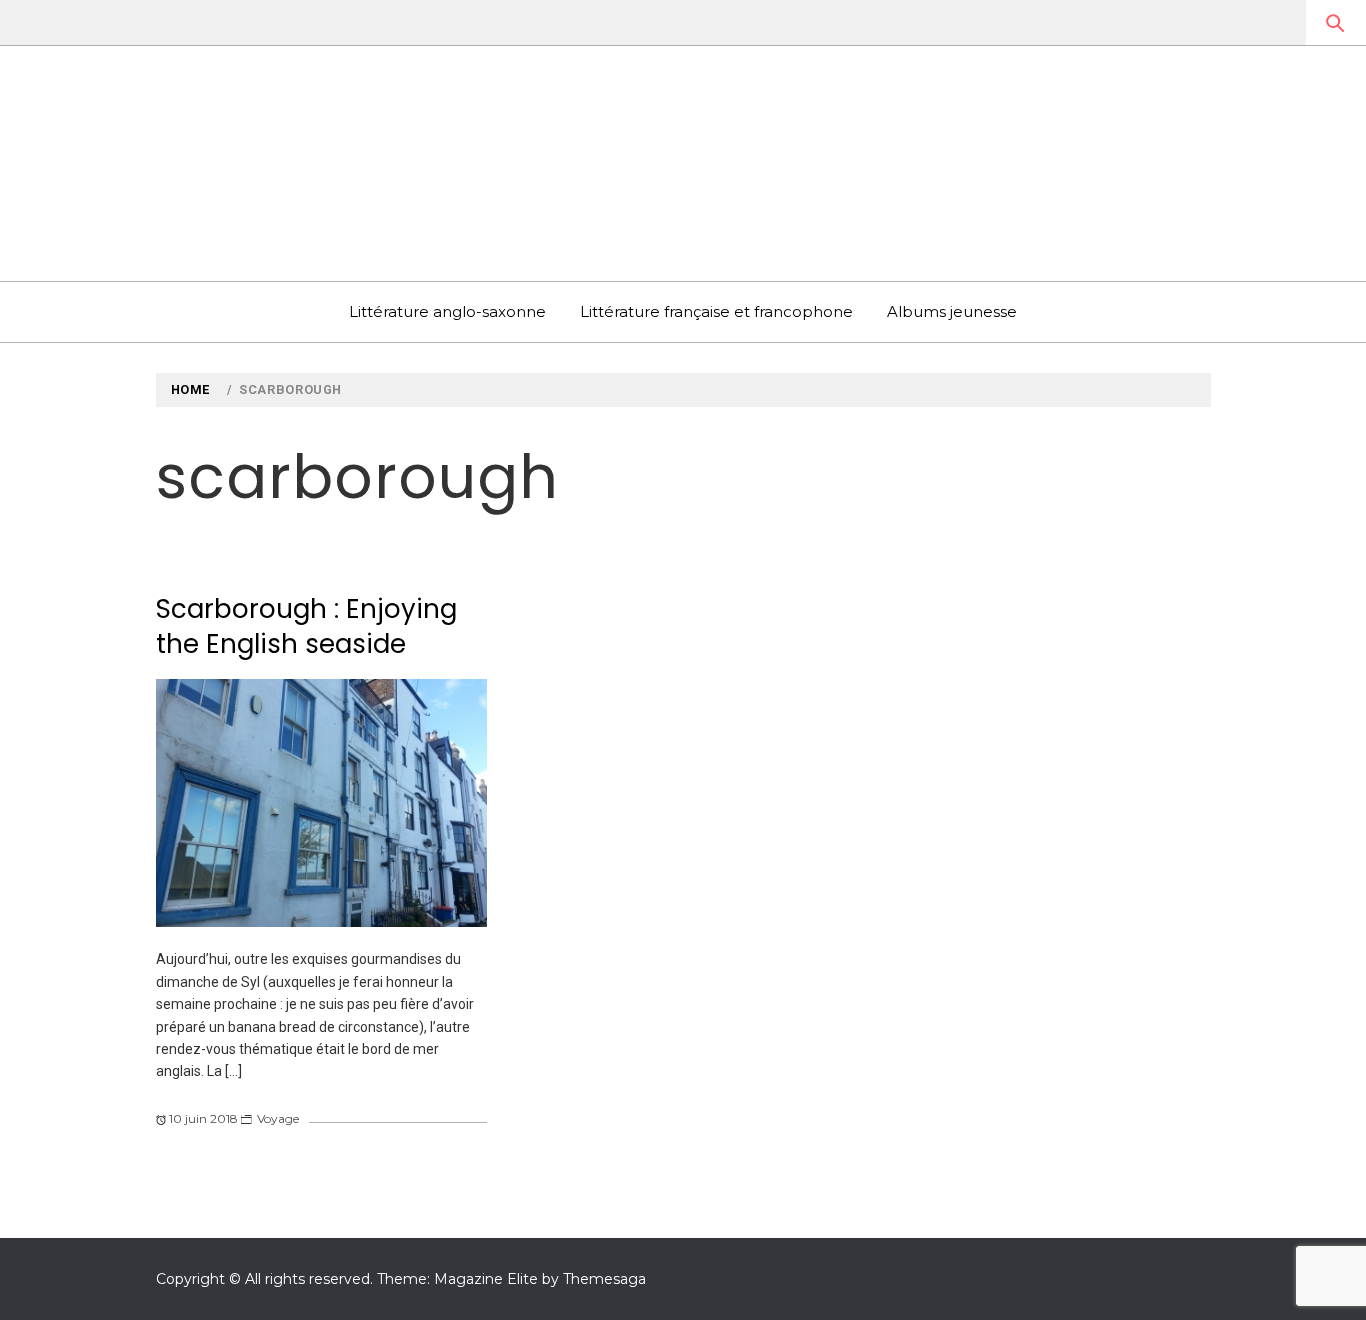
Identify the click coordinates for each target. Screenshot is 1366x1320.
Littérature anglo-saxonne (447, 311)
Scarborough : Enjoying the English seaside (306, 626)
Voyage (278, 1118)
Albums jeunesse (952, 311)
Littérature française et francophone (716, 311)
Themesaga (604, 1279)
